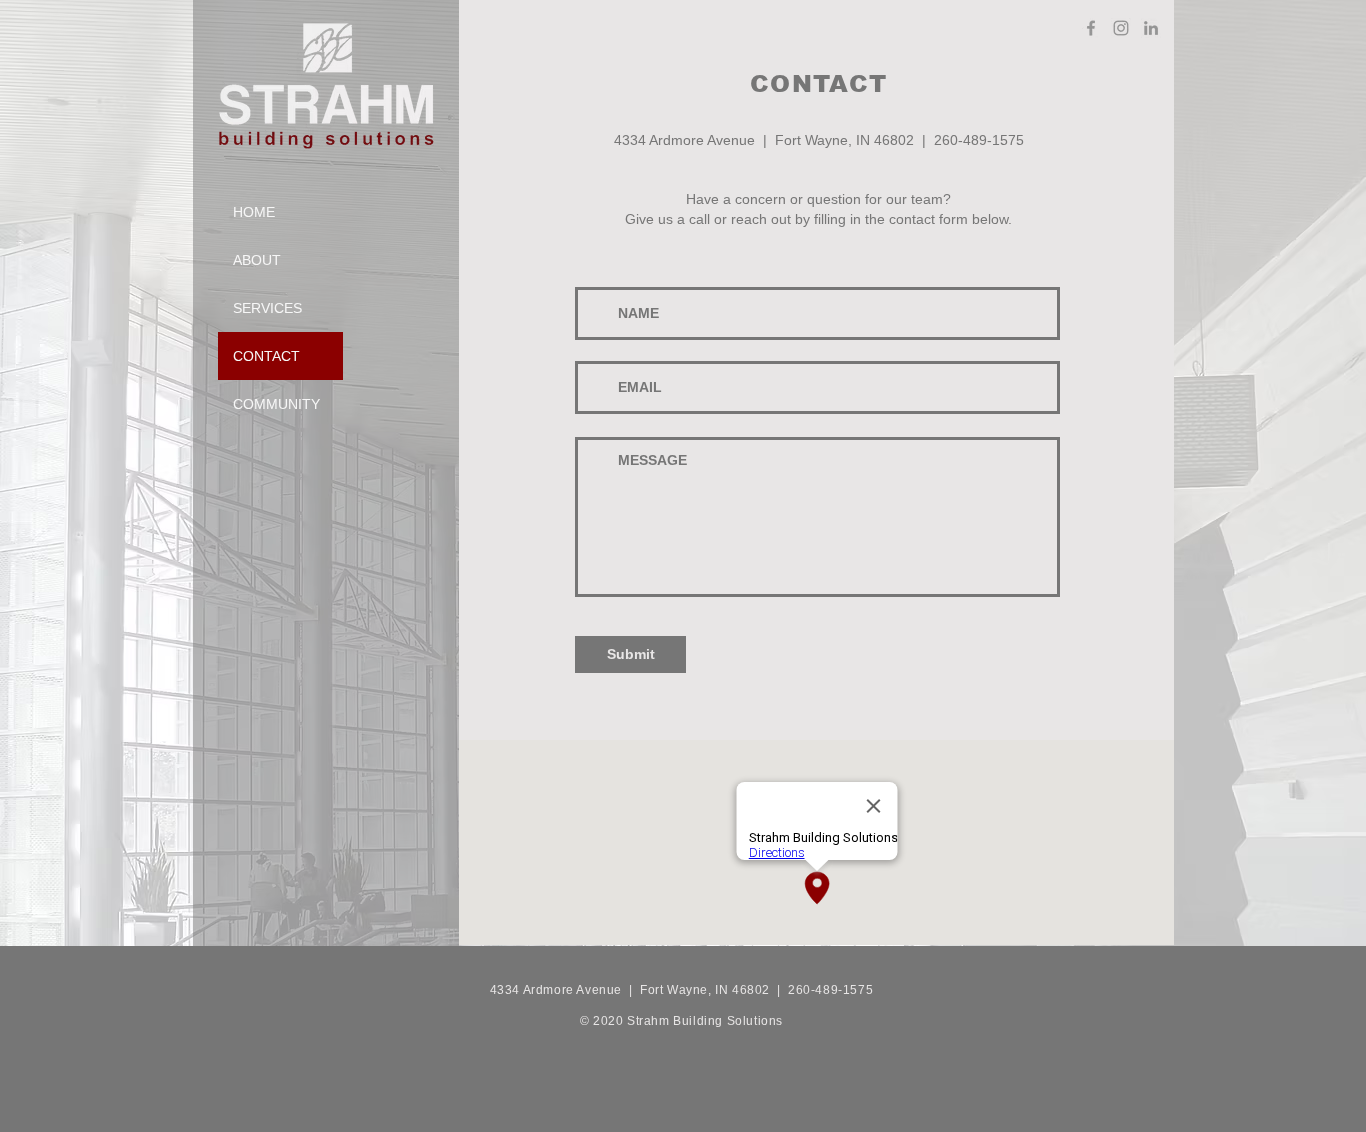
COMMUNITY (276, 404)
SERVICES (267, 308)
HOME (254, 212)
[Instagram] (1121, 28)
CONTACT (266, 356)
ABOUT (257, 260)
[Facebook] (1091, 28)
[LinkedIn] (1151, 28)
